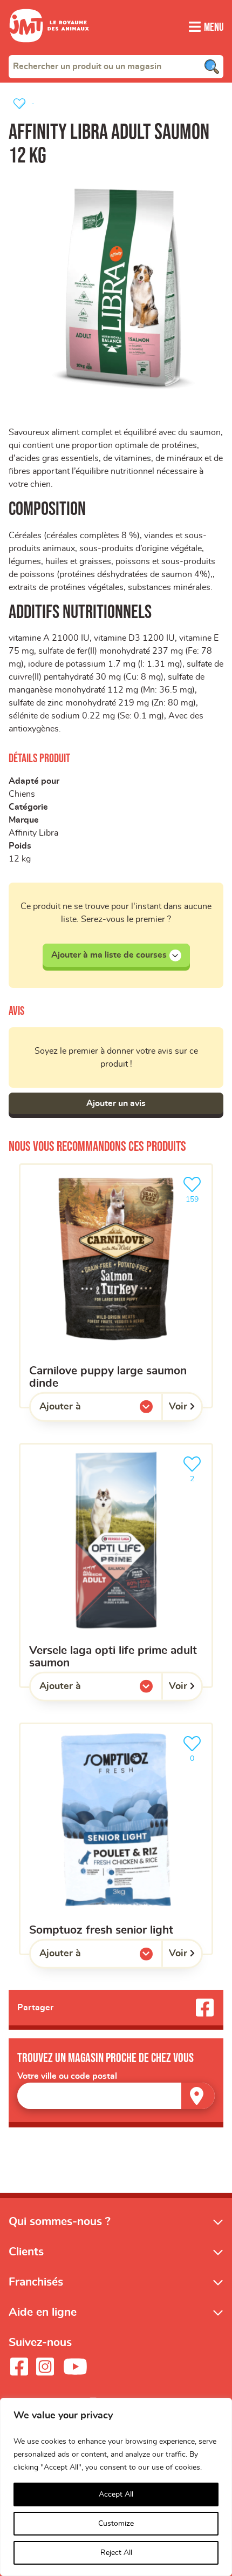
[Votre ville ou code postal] (116, 2096)
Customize (116, 2524)
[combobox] (116, 66)
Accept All (116, 2494)
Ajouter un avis (116, 1103)
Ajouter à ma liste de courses (109, 955)
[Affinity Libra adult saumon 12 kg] (116, 284)
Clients (26, 2252)
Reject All (116, 2553)
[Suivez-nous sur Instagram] (45, 2367)
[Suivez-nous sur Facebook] (19, 2367)
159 (196, 1196)
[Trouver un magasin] (198, 2096)
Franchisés (36, 2282)
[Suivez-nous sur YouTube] (76, 2367)
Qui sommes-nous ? (60, 2222)
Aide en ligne (43, 2312)
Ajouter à (82, 1409)
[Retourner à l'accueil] (49, 49)
